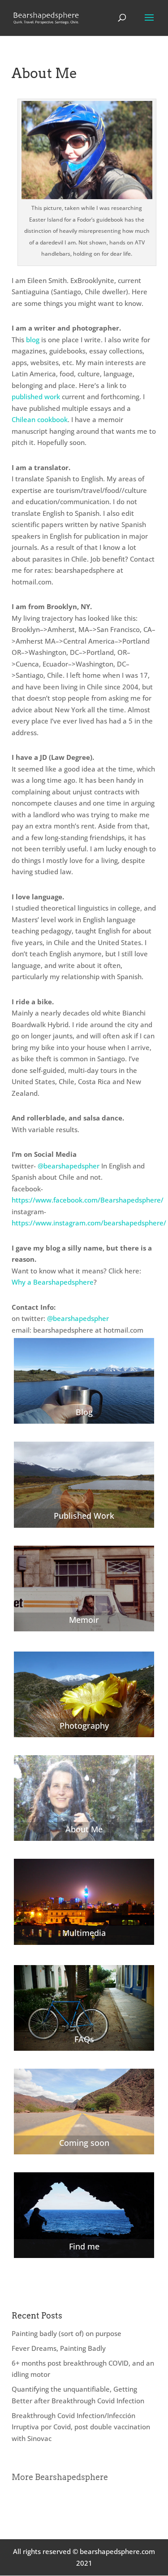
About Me (84, 1829)
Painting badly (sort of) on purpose (67, 2333)
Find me (84, 2246)
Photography (84, 1726)
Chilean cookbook (40, 419)
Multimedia (84, 1933)
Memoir (84, 1620)
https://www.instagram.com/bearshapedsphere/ (89, 1223)
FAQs (84, 2039)
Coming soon (84, 2143)
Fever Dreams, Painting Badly (59, 2348)
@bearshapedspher (69, 1166)
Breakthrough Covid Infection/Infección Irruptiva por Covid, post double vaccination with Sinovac (81, 2427)
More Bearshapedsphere (60, 2477)
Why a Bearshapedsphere (53, 1282)
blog (33, 340)
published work (36, 397)
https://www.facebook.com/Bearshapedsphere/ (88, 1200)
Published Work (84, 1516)
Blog (84, 1412)
